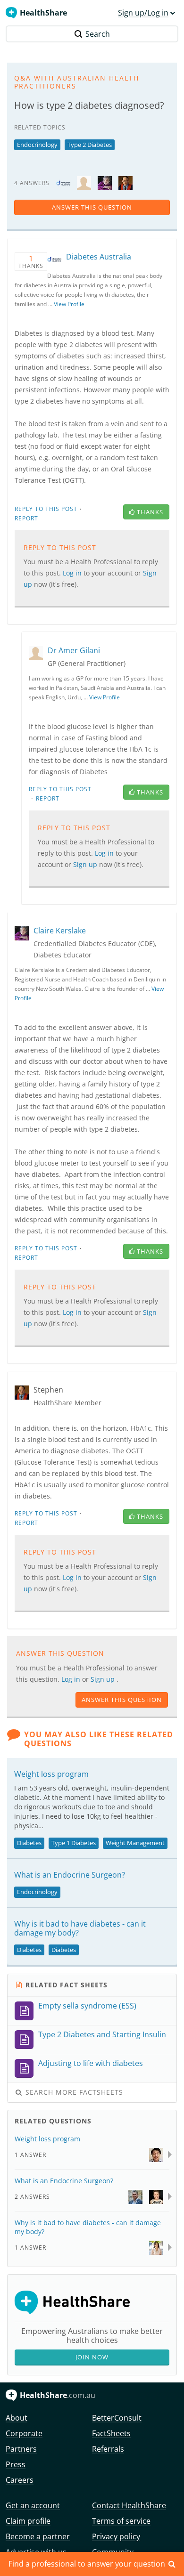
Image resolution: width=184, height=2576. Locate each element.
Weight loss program (51, 1774)
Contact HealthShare (129, 2505)
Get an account (33, 2505)
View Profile (69, 304)
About (17, 2418)
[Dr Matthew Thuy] (156, 2154)
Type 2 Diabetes (90, 145)
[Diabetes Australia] (63, 182)
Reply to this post (46, 509)
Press (16, 2464)
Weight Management (135, 1843)
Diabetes (29, 1843)
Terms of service (121, 2521)
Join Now (92, 2357)
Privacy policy (116, 2536)
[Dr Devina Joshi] (156, 2247)
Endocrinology (37, 145)
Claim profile (28, 2521)
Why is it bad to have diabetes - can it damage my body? (80, 1928)
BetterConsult (117, 2418)
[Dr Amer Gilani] (84, 182)
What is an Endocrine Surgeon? (70, 1875)
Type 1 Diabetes (74, 1843)
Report (26, 518)
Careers (20, 2480)
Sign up (104, 1679)
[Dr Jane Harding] (156, 2196)
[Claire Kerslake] (105, 182)
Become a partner (38, 2536)
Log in (72, 1679)
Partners (21, 2449)
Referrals (108, 2449)
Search (98, 34)
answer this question (92, 207)
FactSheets (111, 2433)
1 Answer (30, 2155)
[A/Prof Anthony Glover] (135, 2196)
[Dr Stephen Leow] (125, 182)
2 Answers (32, 2197)
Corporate (24, 2433)
